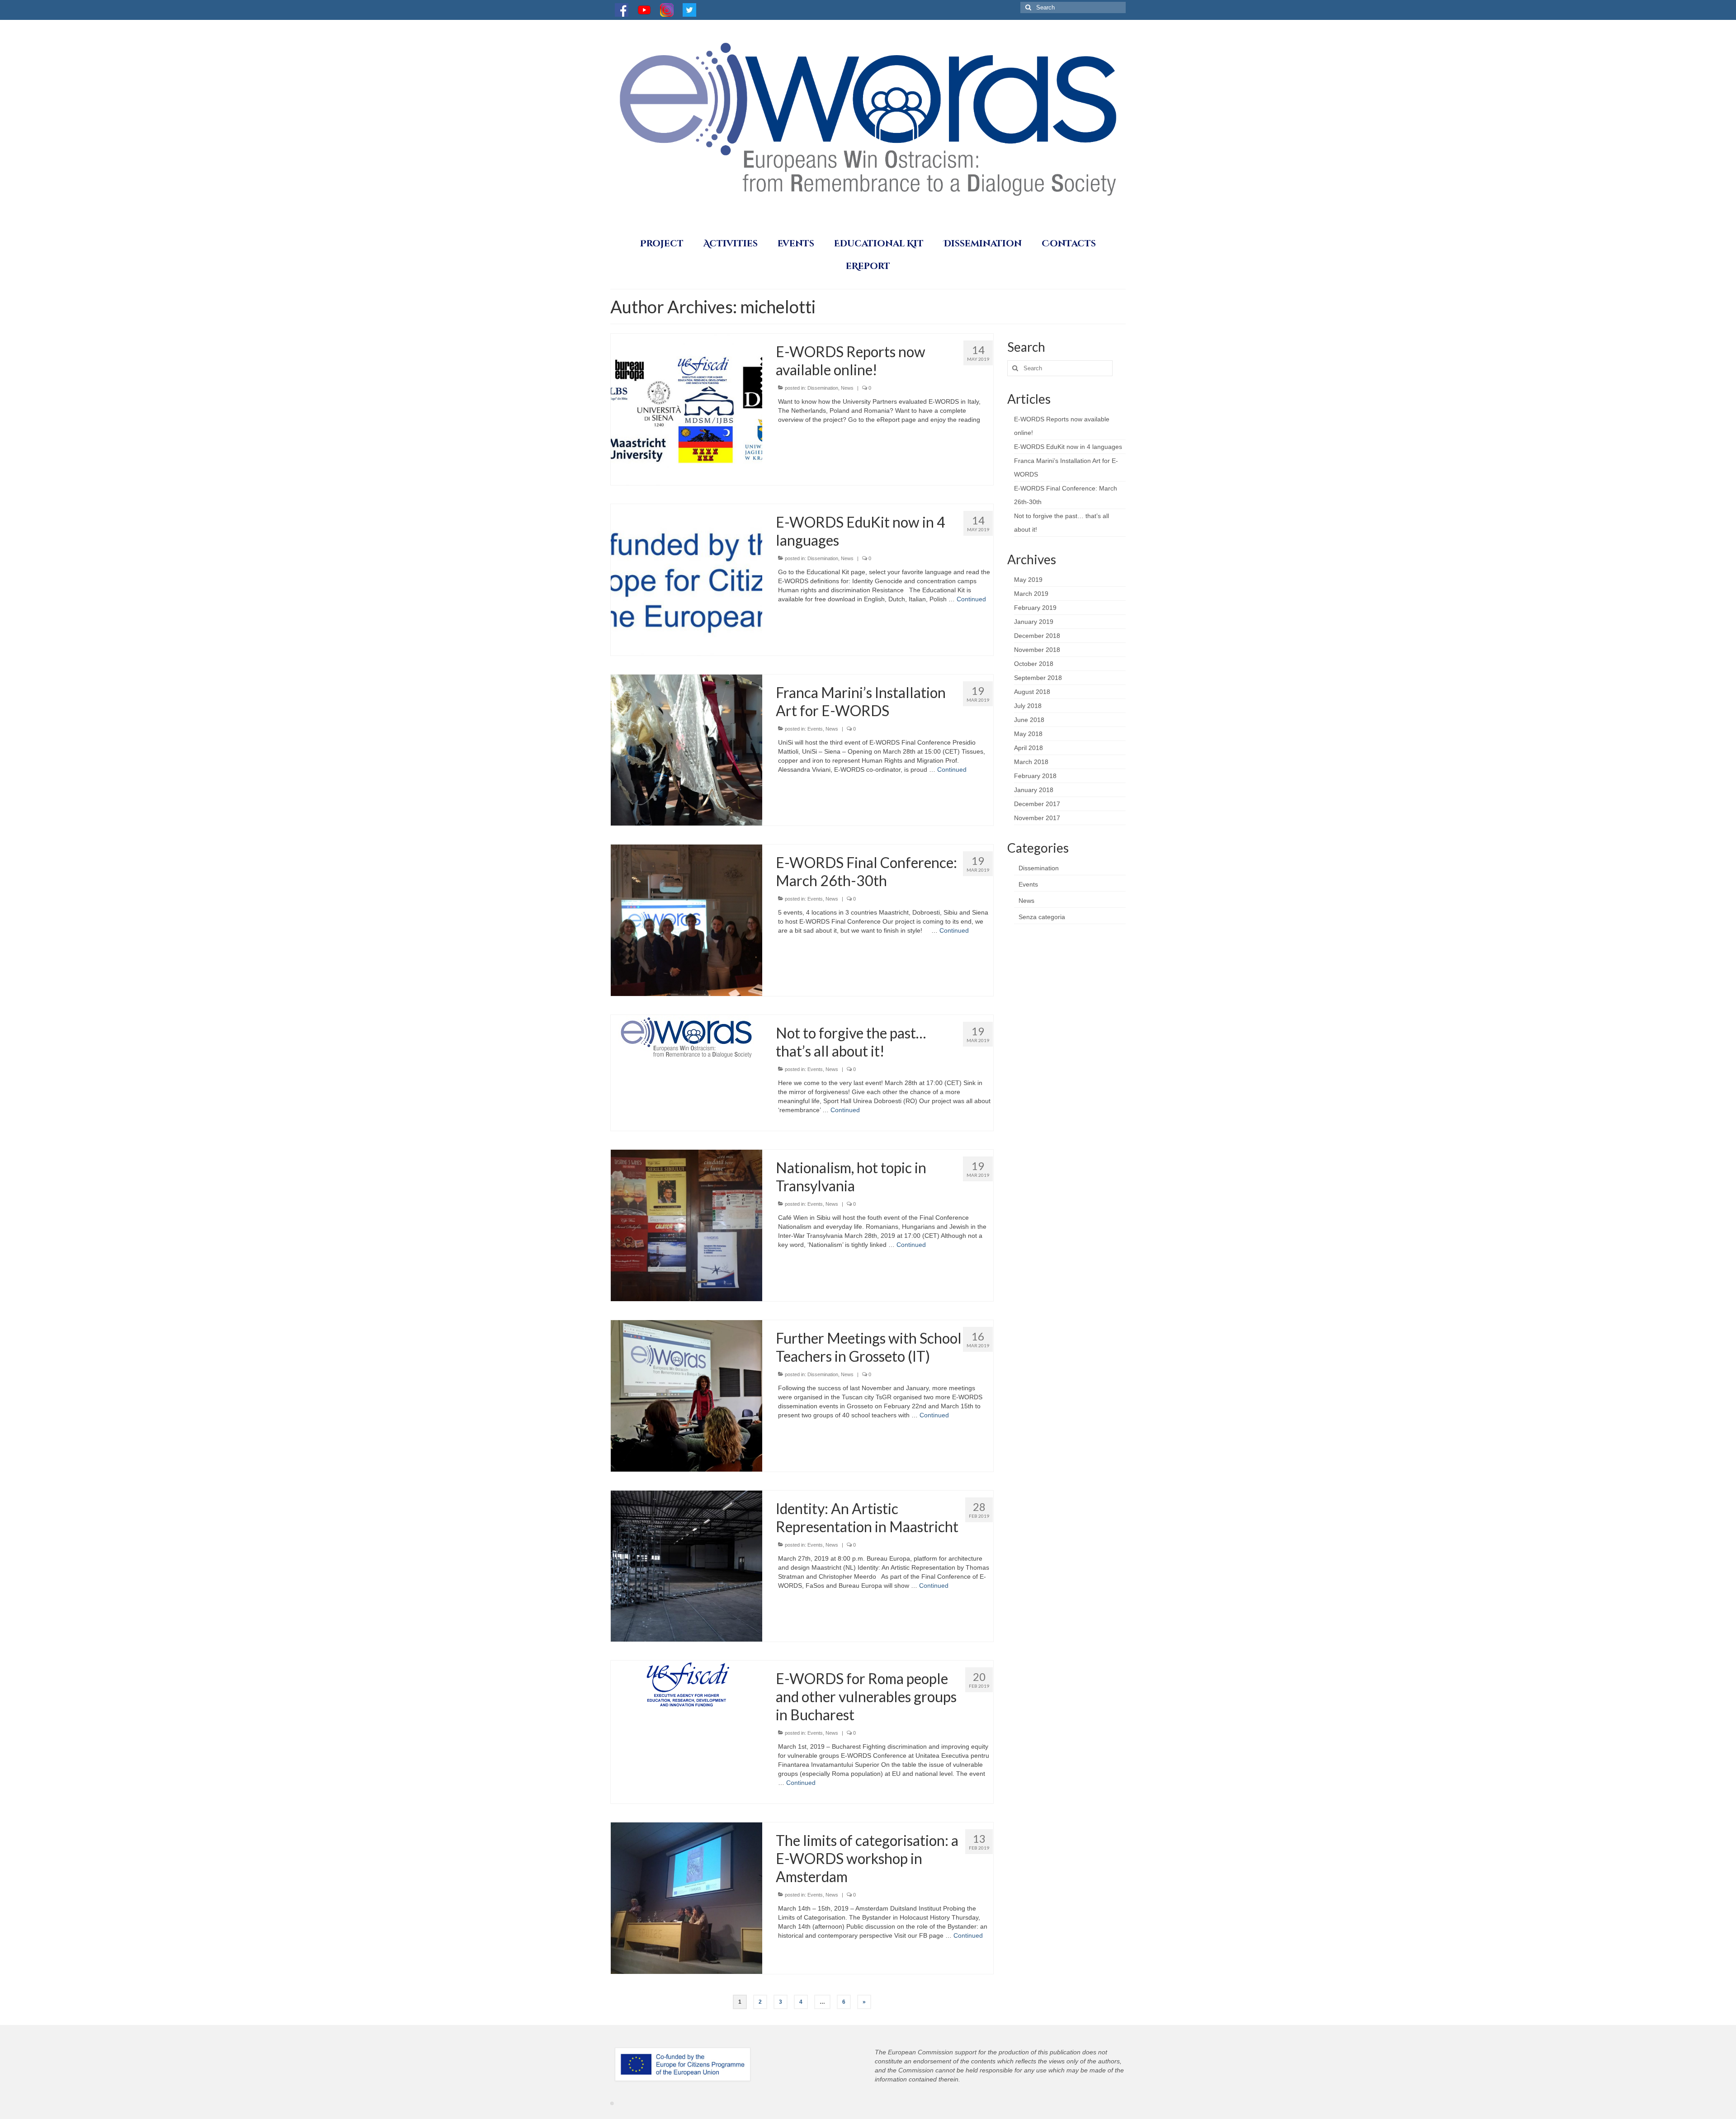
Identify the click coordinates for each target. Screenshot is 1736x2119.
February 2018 (1035, 776)
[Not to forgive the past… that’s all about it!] (686, 1037)
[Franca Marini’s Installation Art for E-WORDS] (686, 750)
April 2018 (1028, 748)
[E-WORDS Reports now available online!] (686, 409)
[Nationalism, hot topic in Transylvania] (686, 1225)
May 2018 (1028, 734)
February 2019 (1035, 608)
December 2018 (1037, 636)
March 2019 (1031, 594)
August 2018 (1032, 692)
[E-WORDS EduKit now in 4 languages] (686, 579)
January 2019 (1034, 622)
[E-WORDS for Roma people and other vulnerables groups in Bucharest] (686, 1685)
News (847, 388)
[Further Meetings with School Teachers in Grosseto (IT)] (686, 1395)
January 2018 (1034, 790)
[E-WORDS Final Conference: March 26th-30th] (686, 920)
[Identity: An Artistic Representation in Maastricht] (686, 1566)
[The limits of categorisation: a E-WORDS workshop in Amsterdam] (686, 1898)
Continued (971, 599)
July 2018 (1028, 706)
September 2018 (1038, 678)
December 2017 (1037, 804)
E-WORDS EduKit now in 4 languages (1068, 447)
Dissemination (823, 388)
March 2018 (1031, 762)
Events (815, 729)
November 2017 (1037, 818)
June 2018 (1029, 720)
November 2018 (1037, 650)
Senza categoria (1042, 917)
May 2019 (1028, 580)
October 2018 (1034, 664)
